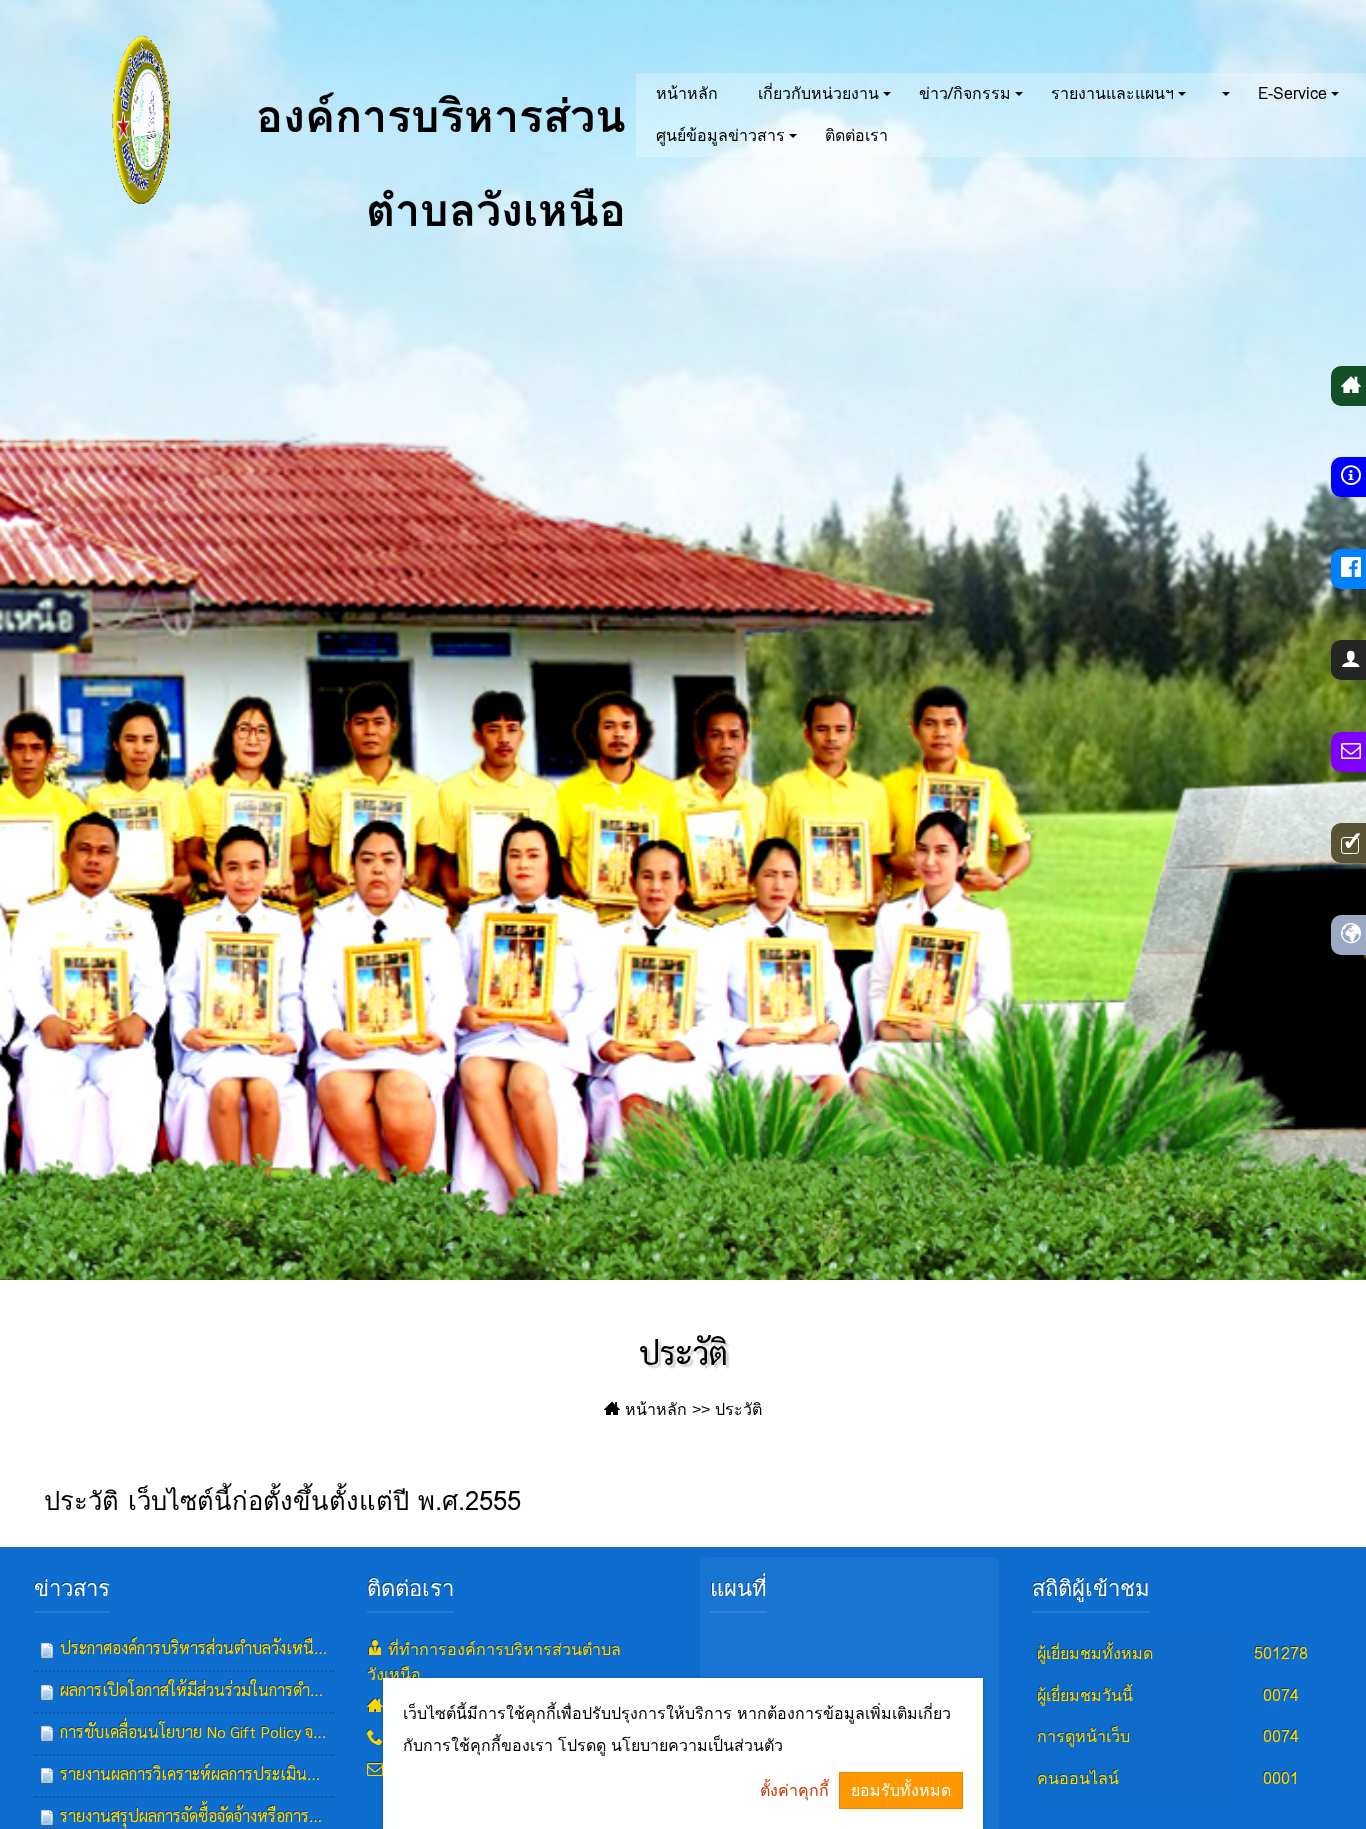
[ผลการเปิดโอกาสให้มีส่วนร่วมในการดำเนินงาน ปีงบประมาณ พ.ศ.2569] (47, 1691)
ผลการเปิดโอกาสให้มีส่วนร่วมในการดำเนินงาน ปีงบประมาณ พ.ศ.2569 (291, 1689)
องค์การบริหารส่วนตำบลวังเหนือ (433, 145)
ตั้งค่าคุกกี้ (794, 1790)
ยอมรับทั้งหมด (901, 1790)
